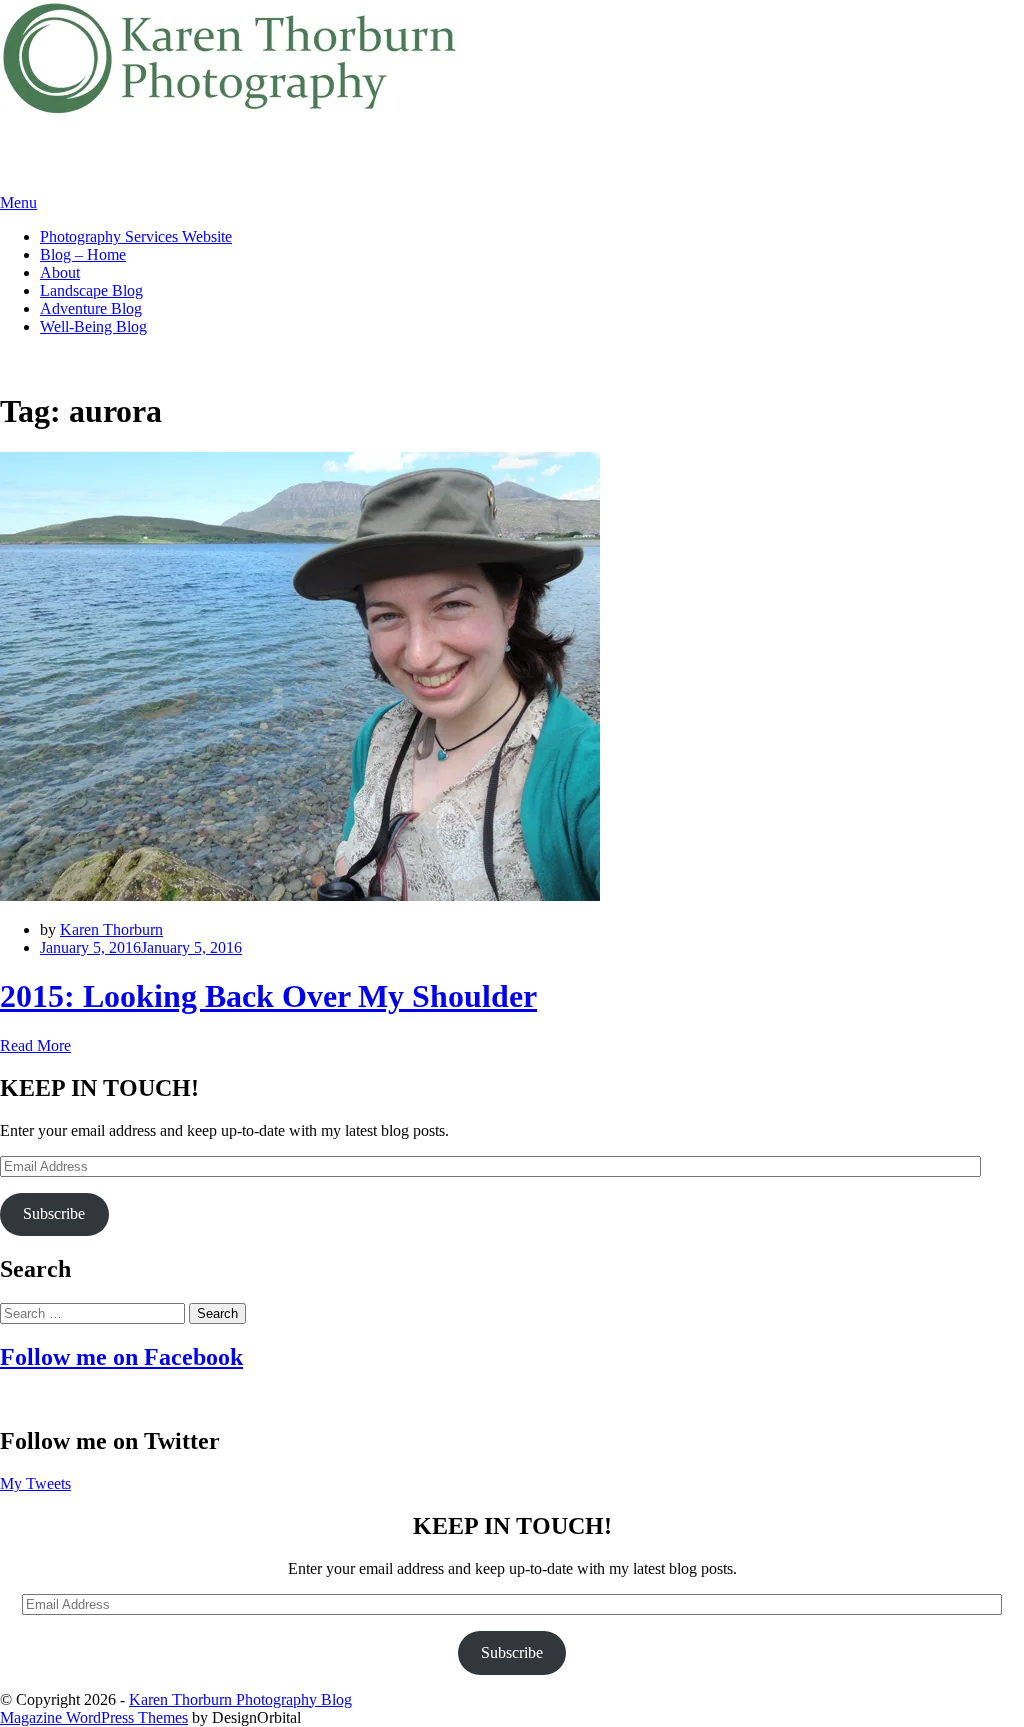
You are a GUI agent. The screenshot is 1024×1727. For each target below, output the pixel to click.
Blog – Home (83, 254)
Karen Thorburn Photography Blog (240, 1699)
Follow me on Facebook (121, 1357)
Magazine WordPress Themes (94, 1717)
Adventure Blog (91, 308)
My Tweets (35, 1483)
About (60, 272)
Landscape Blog (91, 290)
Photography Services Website (136, 236)
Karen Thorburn (111, 929)
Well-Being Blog (93, 326)
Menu (18, 202)
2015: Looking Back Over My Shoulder (268, 996)
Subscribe (54, 1213)
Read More (35, 1045)
